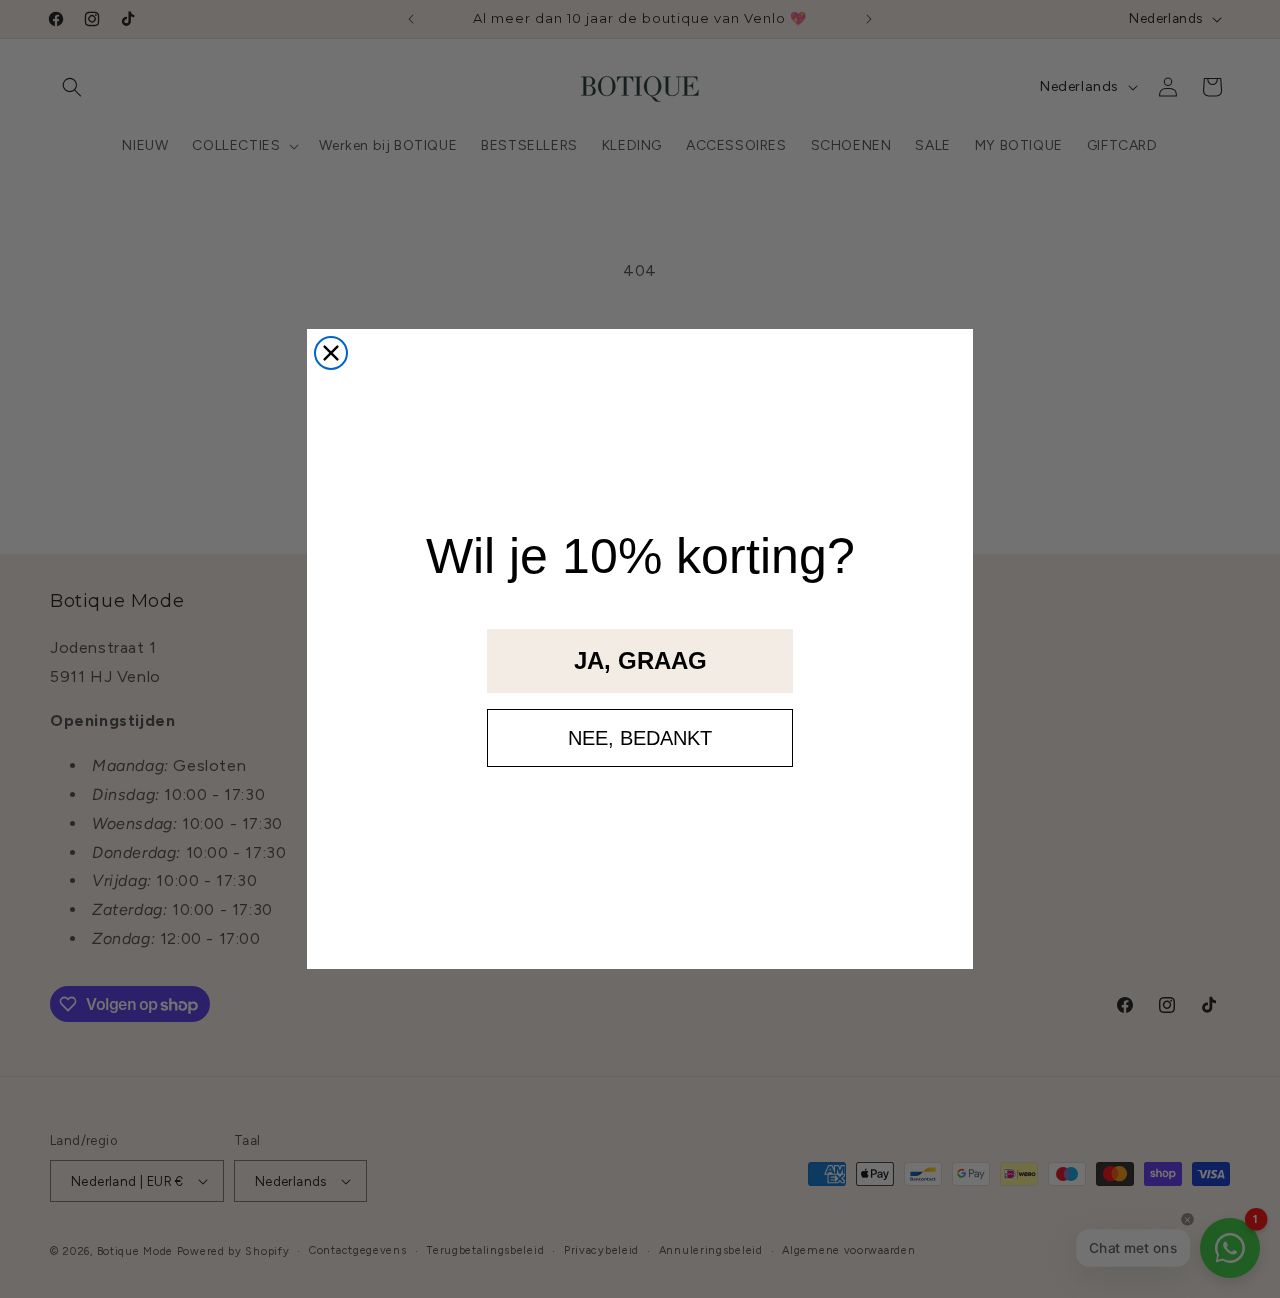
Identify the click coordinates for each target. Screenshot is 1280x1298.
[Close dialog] (331, 353)
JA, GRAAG (640, 660)
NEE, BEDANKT (640, 738)
